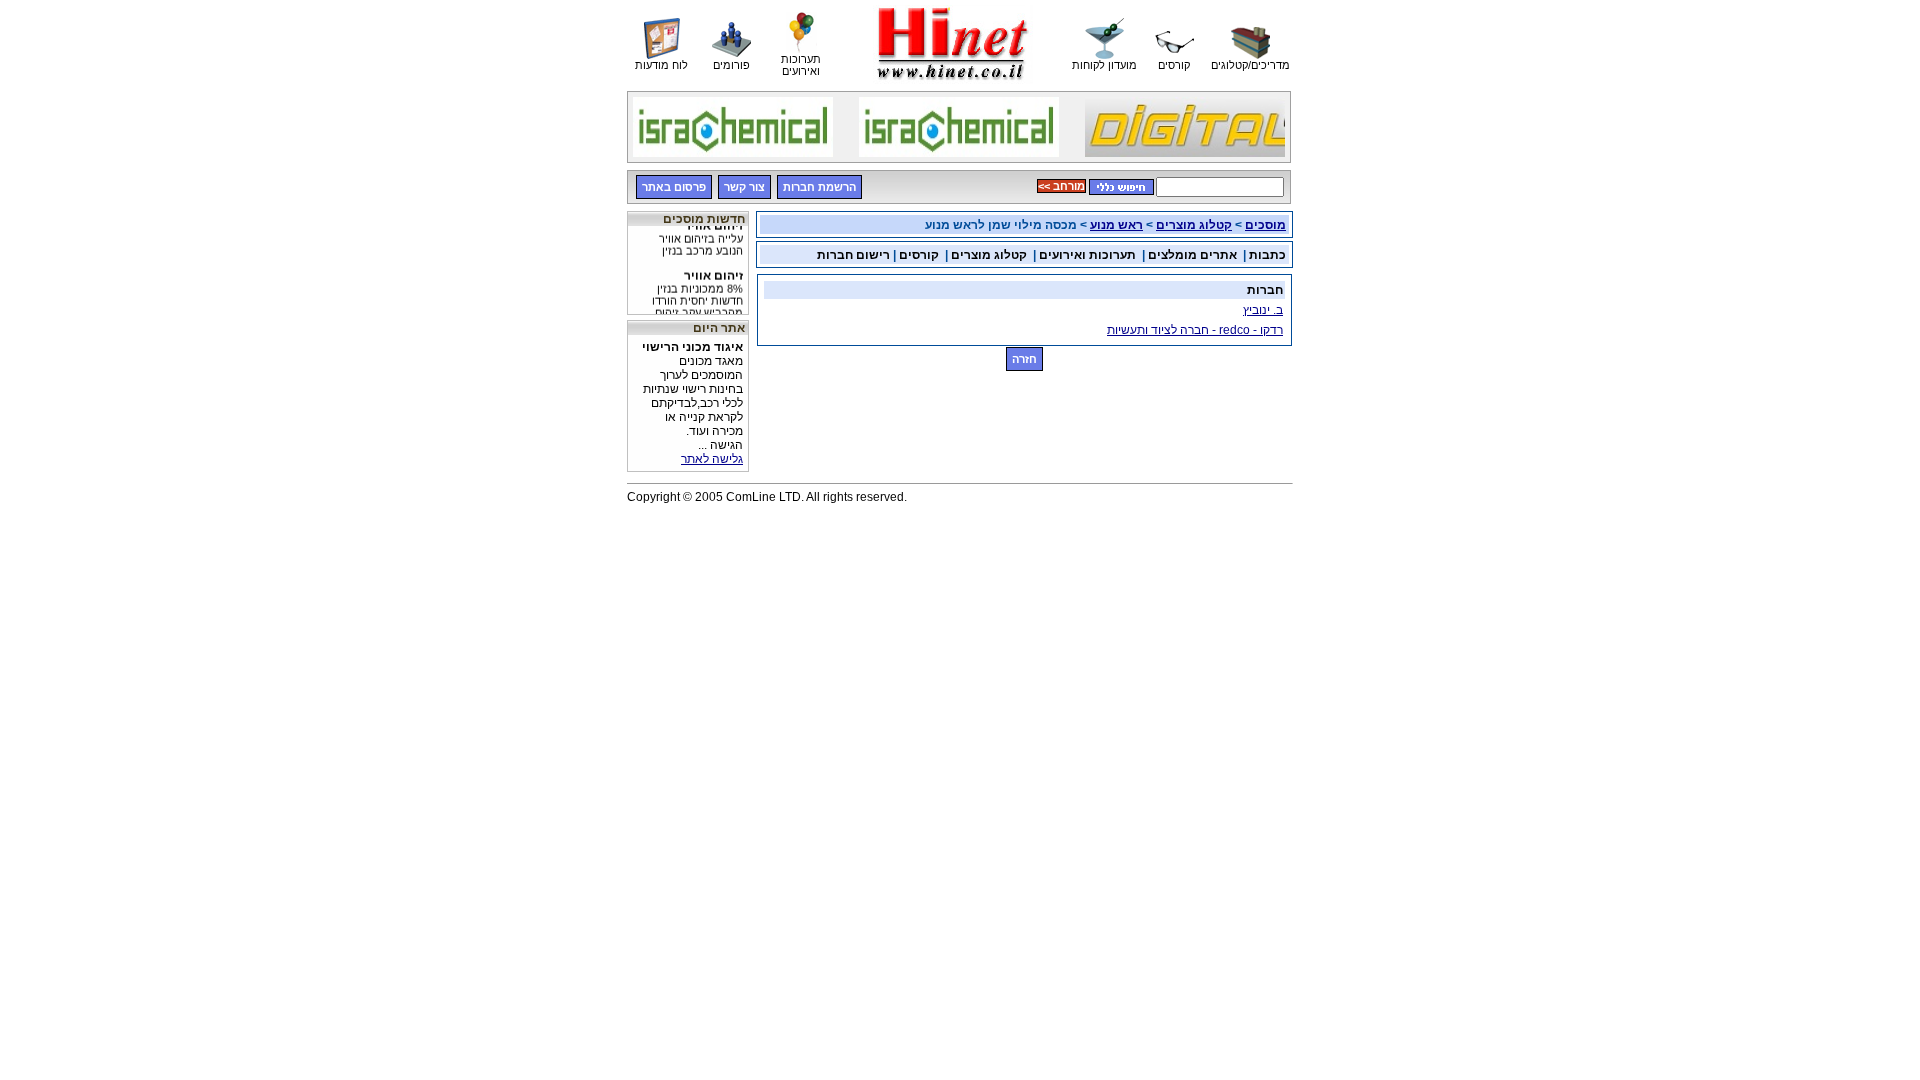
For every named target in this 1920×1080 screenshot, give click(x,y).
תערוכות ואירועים (1087, 255)
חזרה (1024, 359)
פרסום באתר (674, 187)
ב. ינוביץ (1263, 310)
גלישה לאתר (712, 459)
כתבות (1267, 255)
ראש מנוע (1116, 225)
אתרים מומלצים (1192, 255)
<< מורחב (1061, 186)
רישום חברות (853, 255)
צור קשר (744, 187)
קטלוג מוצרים (1194, 225)
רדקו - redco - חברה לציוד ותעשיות (1195, 330)
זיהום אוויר (701, 232)
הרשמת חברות (819, 187)
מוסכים (1265, 225)
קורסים (919, 255)
